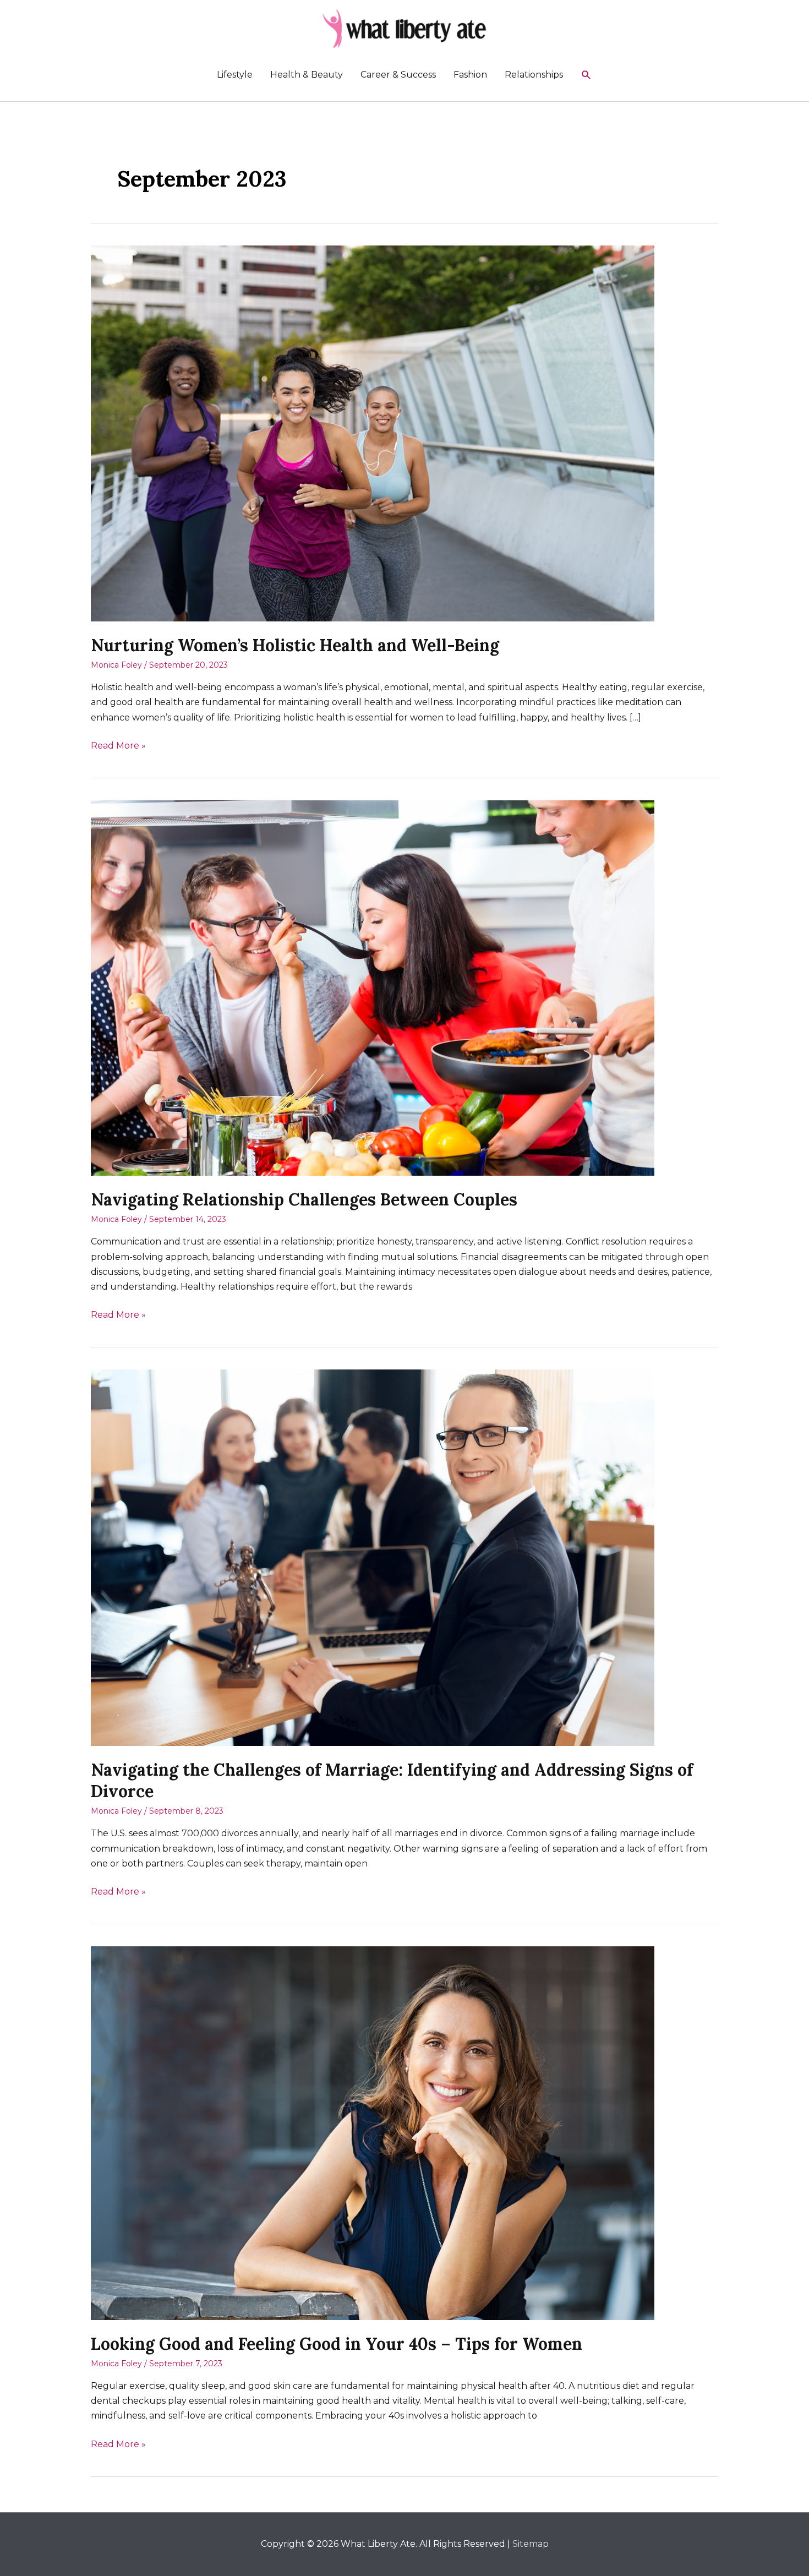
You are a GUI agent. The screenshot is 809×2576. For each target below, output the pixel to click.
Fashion (470, 75)
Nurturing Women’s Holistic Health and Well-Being (295, 645)
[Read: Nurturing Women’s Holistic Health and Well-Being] (373, 433)
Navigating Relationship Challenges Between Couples (304, 1199)
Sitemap (531, 2544)
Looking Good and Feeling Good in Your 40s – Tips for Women (337, 2344)
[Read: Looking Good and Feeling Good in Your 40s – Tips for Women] (373, 2133)
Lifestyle (235, 75)
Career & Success (398, 75)
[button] (586, 75)
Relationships (534, 75)
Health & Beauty (307, 75)
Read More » (118, 746)
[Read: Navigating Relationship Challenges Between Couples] (373, 987)
